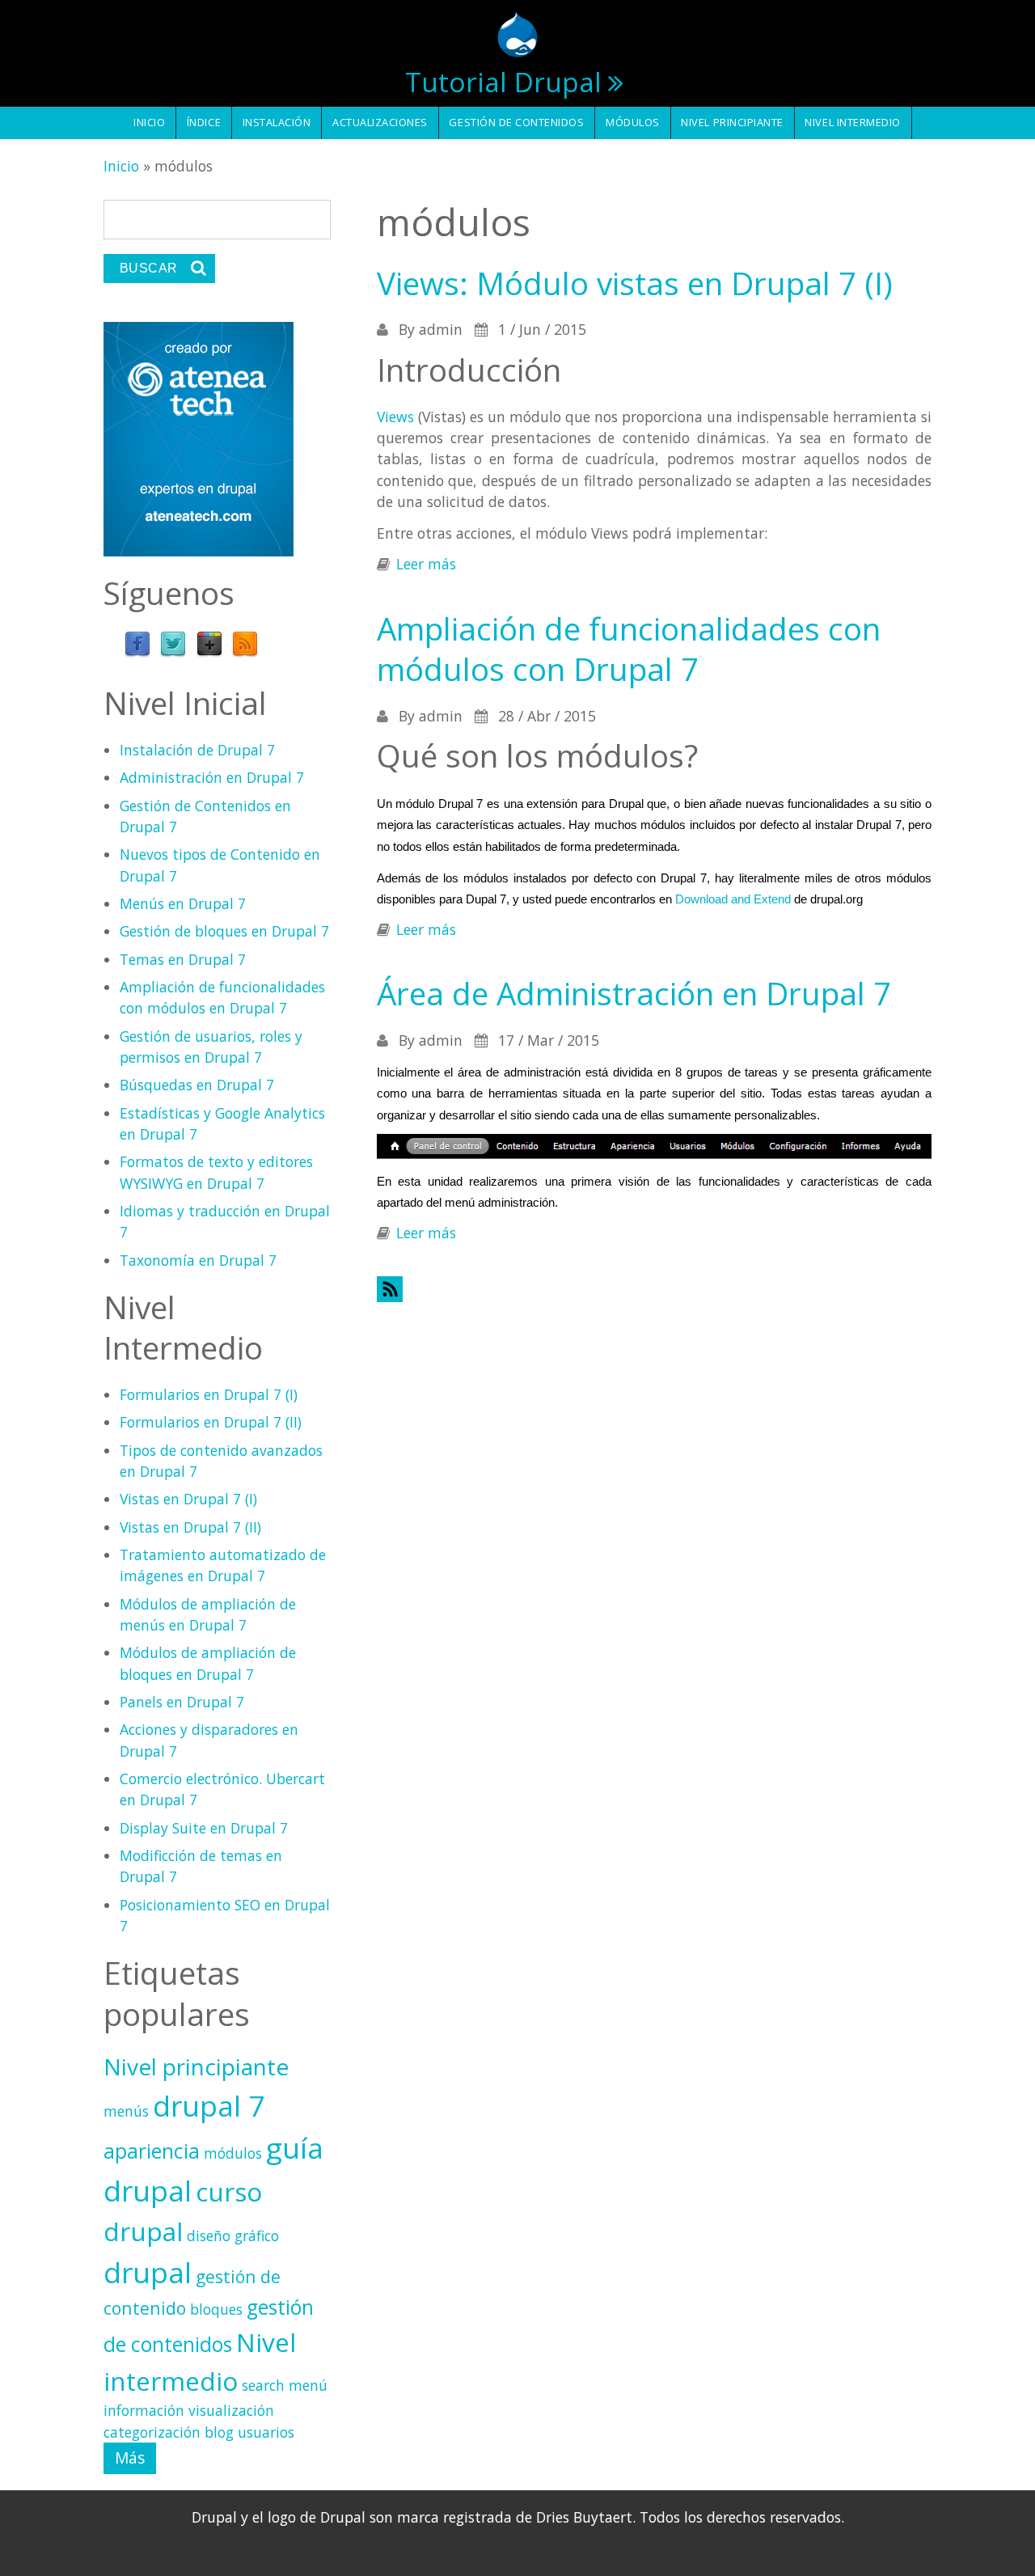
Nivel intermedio (852, 122)
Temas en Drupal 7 (183, 959)
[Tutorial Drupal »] (517, 32)
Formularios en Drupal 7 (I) (209, 1394)
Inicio (149, 122)
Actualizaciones (380, 122)
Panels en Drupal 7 (182, 1702)
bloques (216, 2309)
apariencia (152, 2151)
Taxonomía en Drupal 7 (198, 1260)
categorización (152, 2432)
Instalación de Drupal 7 (197, 750)
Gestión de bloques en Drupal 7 (224, 931)
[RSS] (245, 643)
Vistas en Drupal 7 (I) (188, 1499)
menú (308, 2385)
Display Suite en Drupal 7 (204, 1828)
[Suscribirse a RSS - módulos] (654, 1289)
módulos (233, 2153)
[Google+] (209, 643)
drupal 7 (209, 2105)
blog (219, 2432)
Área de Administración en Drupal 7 (634, 993)
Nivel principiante (732, 122)
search (263, 2385)
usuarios (266, 2432)
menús (126, 2111)
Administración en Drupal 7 (212, 777)
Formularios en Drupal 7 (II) (211, 1422)
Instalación (277, 122)
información (144, 2410)
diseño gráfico (233, 2235)
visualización (231, 2410)
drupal (148, 2272)
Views (395, 417)
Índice (204, 122)
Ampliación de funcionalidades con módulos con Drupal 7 (629, 649)
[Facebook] (137, 643)
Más (130, 2458)
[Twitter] (173, 643)
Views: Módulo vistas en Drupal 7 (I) (635, 283)
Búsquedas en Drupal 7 (197, 1085)
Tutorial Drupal (503, 82)
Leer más (426, 564)
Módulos (633, 122)
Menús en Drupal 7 (183, 903)
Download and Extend (731, 899)
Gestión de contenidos (516, 122)
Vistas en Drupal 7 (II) (190, 1527)
